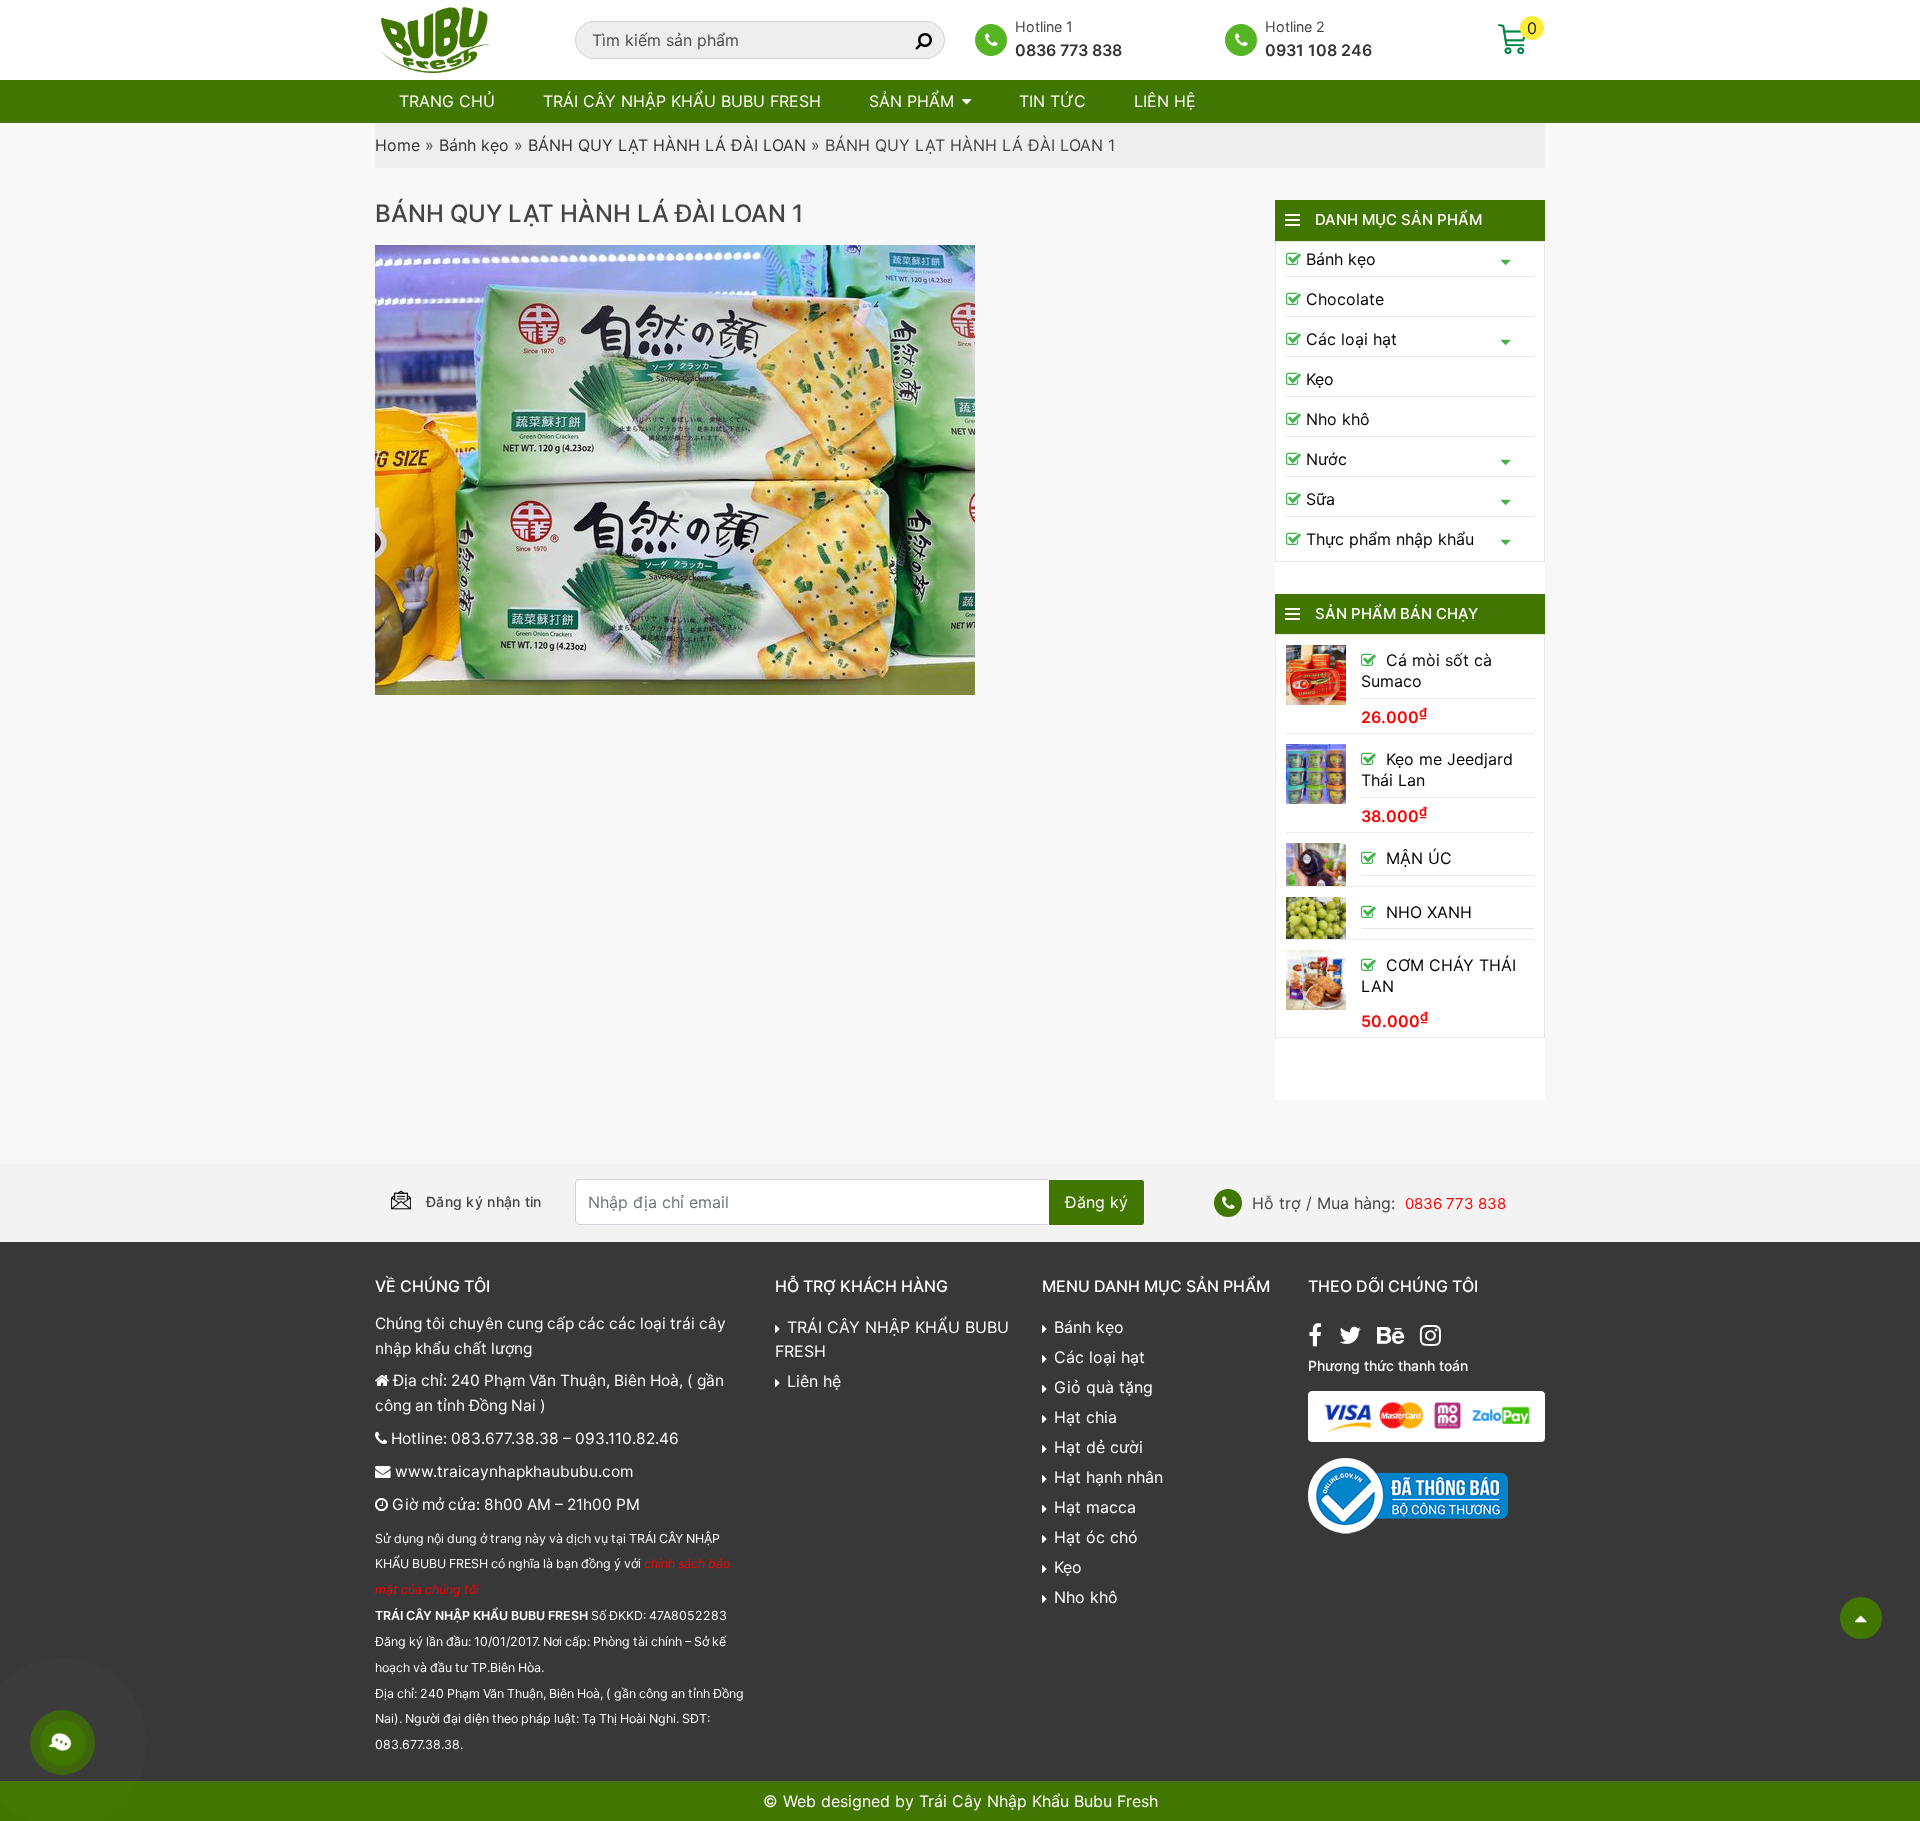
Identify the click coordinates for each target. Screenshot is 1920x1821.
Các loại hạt (1351, 339)
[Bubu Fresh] (435, 38)
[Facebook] (1315, 1338)
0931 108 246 (1318, 50)
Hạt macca (1095, 1507)
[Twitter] (1350, 1338)
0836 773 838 (1068, 50)
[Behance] (1390, 1338)
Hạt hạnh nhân (1108, 1477)
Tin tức (1052, 101)
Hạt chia (1085, 1417)
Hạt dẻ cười (1098, 1447)
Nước (1326, 459)
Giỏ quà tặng (1103, 1387)
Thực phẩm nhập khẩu (1390, 539)
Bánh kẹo (474, 145)
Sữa (1320, 499)
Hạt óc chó (1096, 1537)
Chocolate (1345, 299)
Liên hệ (1165, 101)
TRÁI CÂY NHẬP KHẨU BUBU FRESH (682, 101)
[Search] (906, 40)
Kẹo (1320, 379)
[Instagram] (1430, 1338)
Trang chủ (447, 101)
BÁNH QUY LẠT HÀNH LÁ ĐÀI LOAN (667, 145)
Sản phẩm (911, 101)
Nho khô (1338, 419)
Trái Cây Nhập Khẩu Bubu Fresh (1038, 1801)
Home (397, 145)
